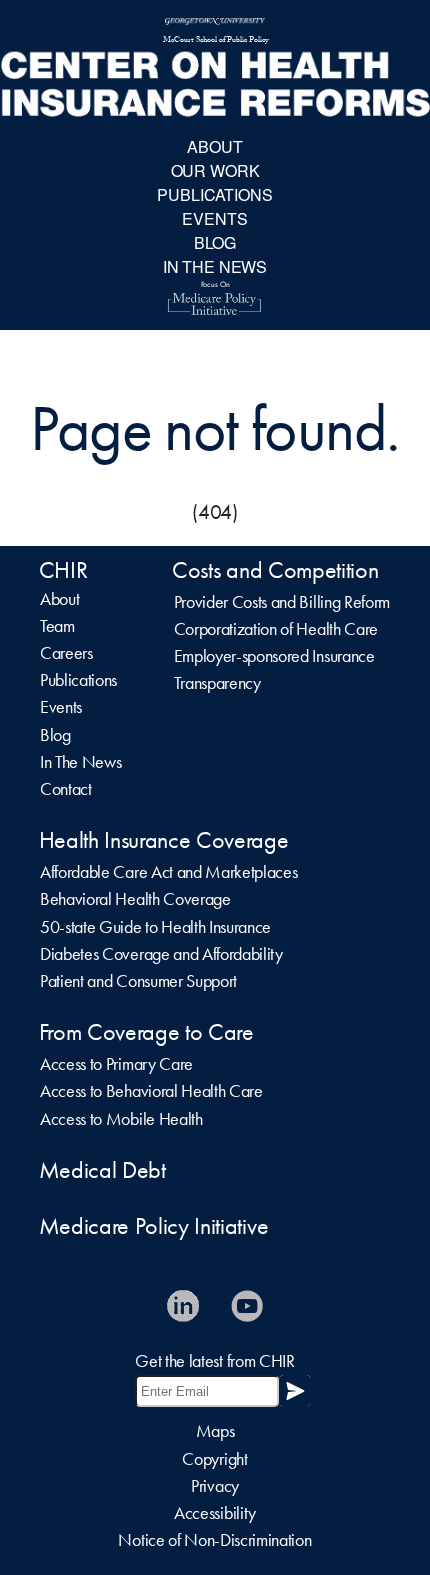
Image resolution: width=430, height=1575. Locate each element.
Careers (66, 653)
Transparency (217, 683)
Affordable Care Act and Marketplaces (168, 872)
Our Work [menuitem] (215, 170)
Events (61, 707)
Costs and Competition (275, 570)
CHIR (63, 570)
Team (57, 626)
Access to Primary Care (116, 1064)
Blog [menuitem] (215, 242)
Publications (78, 680)
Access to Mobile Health (121, 1119)
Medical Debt (102, 1170)
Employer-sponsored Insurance (274, 656)
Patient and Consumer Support (138, 981)
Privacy (215, 1486)
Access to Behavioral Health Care (151, 1091)
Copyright (214, 1459)
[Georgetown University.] (215, 22)
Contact (66, 789)
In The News (80, 762)
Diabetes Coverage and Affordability (161, 954)
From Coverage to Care (146, 1032)
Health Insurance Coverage (164, 840)
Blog (55, 735)
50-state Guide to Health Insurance (155, 927)
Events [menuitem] (214, 218)
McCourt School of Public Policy (215, 41)
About (59, 599)
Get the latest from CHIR (214, 1361)
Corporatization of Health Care (276, 629)
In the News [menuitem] (215, 266)
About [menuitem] (214, 146)
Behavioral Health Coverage (135, 899)
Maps (215, 1431)
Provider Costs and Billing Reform (282, 602)
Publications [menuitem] (214, 194)
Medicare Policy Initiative (154, 1226)
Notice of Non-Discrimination (214, 1540)
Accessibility (215, 1513)
